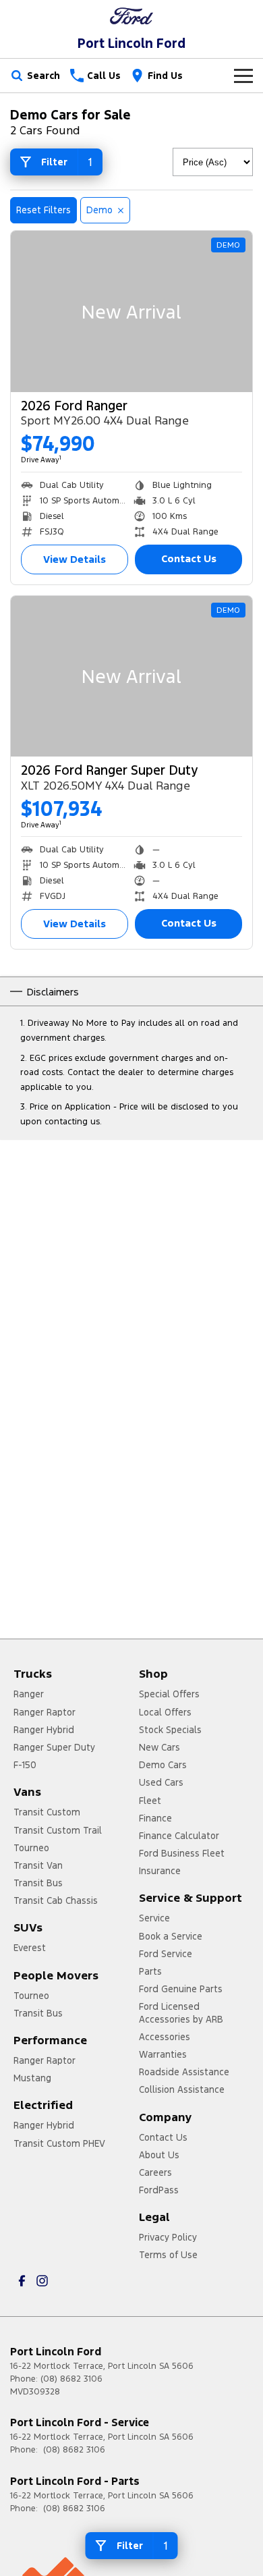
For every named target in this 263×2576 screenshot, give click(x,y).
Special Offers (169, 1694)
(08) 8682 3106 (71, 2379)
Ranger (29, 1694)
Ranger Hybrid (44, 1730)
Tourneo (31, 1848)
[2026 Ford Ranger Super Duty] (131, 677)
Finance (155, 1818)
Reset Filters (43, 210)
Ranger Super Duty (54, 1747)
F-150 (25, 1765)
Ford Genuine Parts (181, 1989)
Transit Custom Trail (58, 1830)
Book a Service (171, 1936)
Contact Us (189, 558)
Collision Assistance (182, 2089)
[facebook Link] (22, 2281)
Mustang (32, 2078)
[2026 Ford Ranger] (131, 311)
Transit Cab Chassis (56, 1900)
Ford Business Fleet (182, 1853)
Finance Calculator (179, 1836)
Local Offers (165, 1712)
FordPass (159, 2190)
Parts (150, 1971)
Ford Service (166, 1954)
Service (154, 1918)
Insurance (160, 1871)
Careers (155, 2172)
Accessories (165, 2037)
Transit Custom (47, 1812)
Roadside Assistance (184, 2072)
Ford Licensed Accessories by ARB (181, 2012)
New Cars (159, 1747)
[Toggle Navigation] (243, 76)
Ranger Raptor (45, 1712)
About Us (159, 2155)
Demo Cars (163, 1765)
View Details (75, 559)
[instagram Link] (42, 2281)
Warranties (163, 2054)
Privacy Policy (168, 2237)
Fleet (150, 1801)
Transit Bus (38, 1883)
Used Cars (161, 1782)
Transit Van (38, 1865)
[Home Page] (131, 16)
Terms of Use (168, 2255)
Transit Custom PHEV (59, 2143)
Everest (30, 1948)
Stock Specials (170, 1730)
